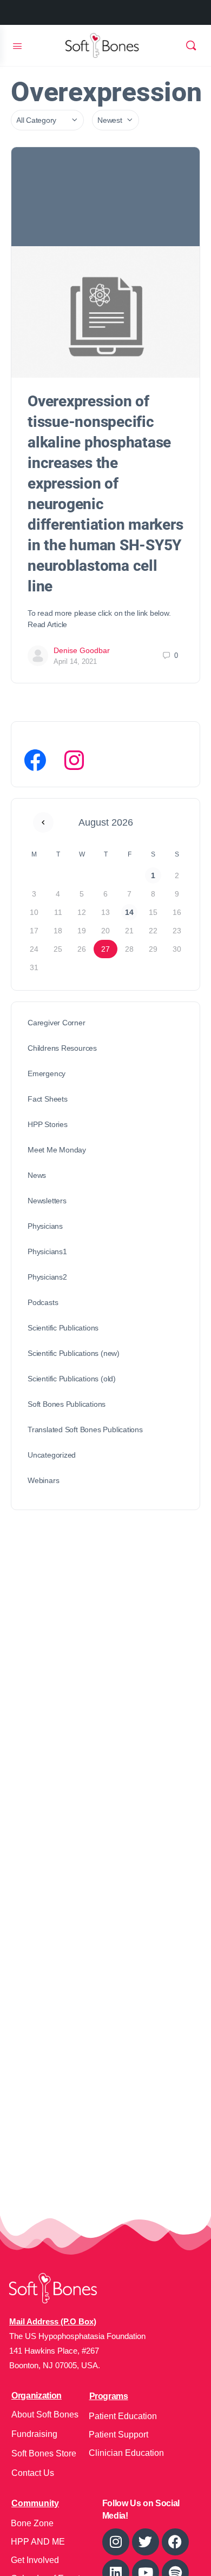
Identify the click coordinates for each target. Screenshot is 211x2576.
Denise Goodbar (82, 650)
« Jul (43, 822)
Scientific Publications (63, 1328)
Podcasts (43, 1302)
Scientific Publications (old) (72, 1379)
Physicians (45, 1226)
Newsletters (47, 1201)
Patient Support (118, 2435)
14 (129, 912)
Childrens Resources (62, 1048)
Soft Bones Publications (67, 1404)
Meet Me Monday (57, 1150)
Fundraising (34, 2434)
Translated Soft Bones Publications (85, 1429)
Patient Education (123, 2416)
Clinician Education (126, 2453)
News (37, 1175)
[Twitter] (146, 2542)
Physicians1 (47, 1251)
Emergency (47, 1073)
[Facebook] (35, 760)
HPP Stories (48, 1124)
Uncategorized (52, 1455)
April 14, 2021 (75, 661)
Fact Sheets (48, 1099)
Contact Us (33, 2473)
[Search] (191, 45)
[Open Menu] (17, 45)
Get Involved (35, 2560)
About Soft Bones (45, 2414)
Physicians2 (47, 1277)
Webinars (43, 1480)
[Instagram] (74, 760)
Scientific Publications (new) (74, 1353)
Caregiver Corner (57, 1023)
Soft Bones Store (44, 2453)
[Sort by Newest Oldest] (116, 120)
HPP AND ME (38, 2542)
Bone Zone (32, 2523)
